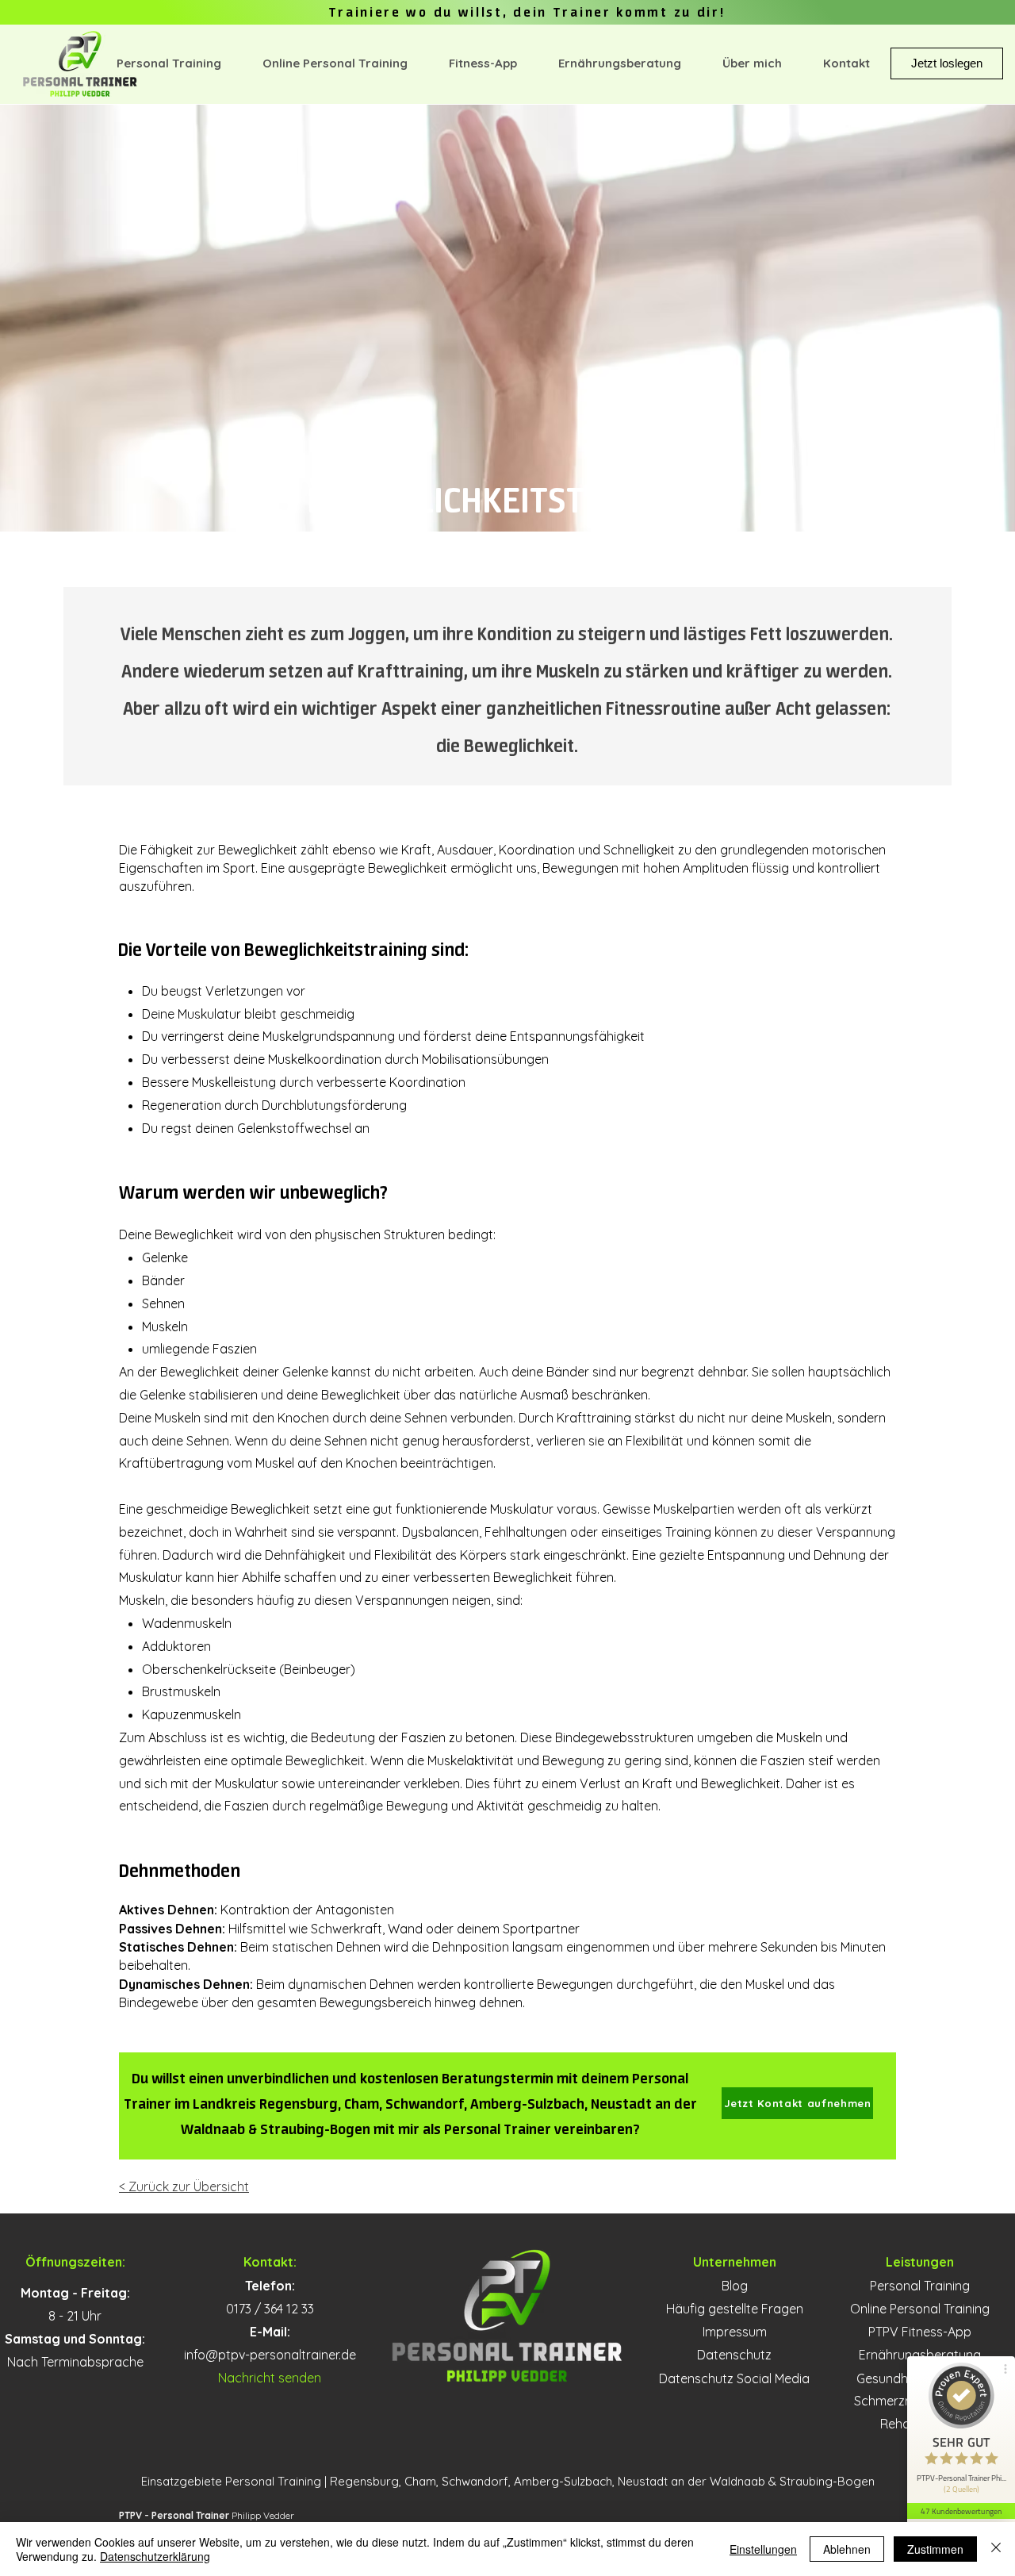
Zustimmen (935, 2549)
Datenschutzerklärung (155, 2556)
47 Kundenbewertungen (961, 2511)
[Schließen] (996, 2549)
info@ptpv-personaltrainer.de (270, 2355)
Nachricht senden (270, 2378)
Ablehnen (847, 2549)
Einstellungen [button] (763, 2549)
